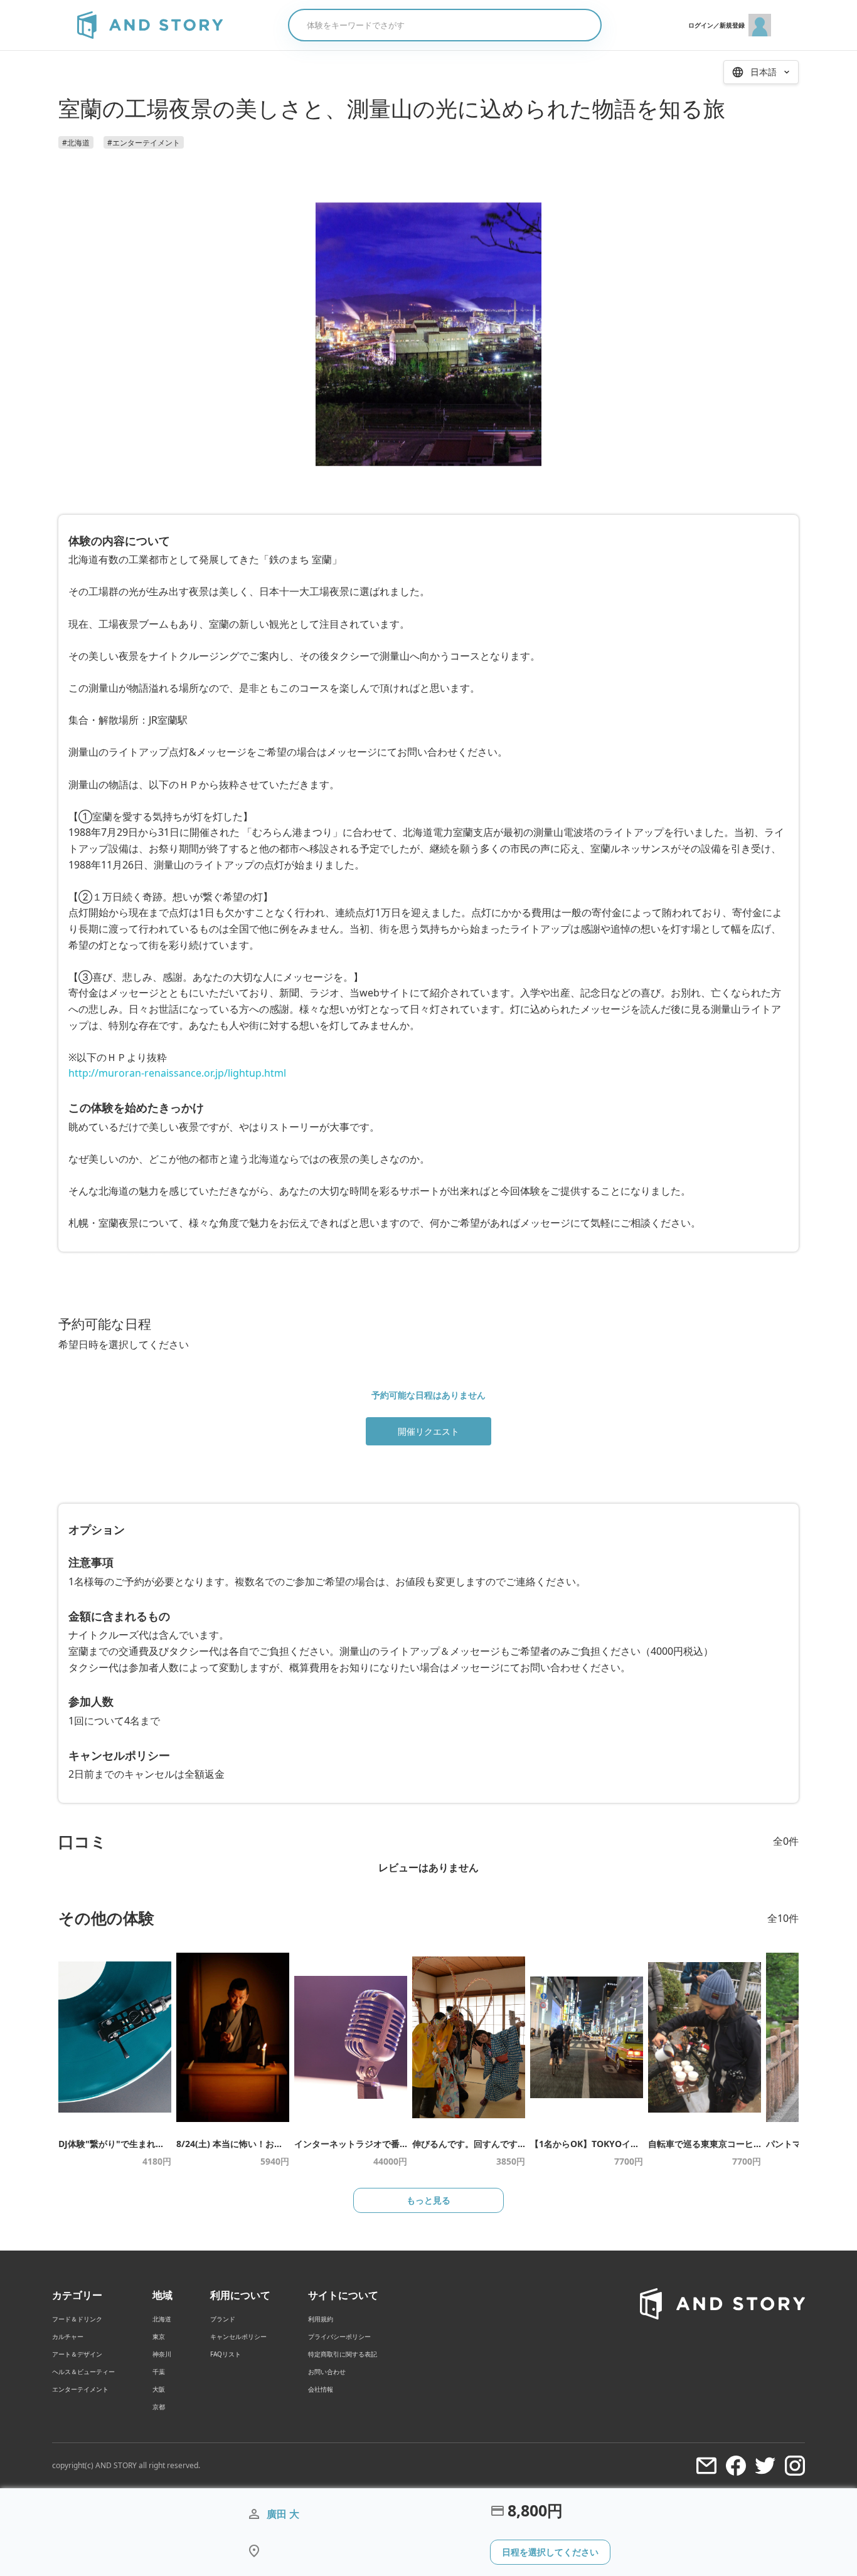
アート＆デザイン (77, 2354)
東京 (159, 2336)
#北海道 (76, 143)
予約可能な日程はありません (428, 1395)
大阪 (159, 2389)
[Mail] (706, 2466)
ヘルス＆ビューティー (83, 2372)
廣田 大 (283, 2514)
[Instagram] (795, 2466)
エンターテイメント (80, 2389)
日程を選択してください (550, 2552)
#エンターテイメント (144, 143)
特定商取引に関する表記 (343, 2354)
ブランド (223, 2319)
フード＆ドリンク (77, 2319)
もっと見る (428, 2200)
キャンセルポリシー (238, 2336)
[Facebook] (736, 2466)
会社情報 (321, 2389)
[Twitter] (765, 2466)
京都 (159, 2407)
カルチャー (68, 2336)
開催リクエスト (428, 1431)
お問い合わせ (327, 2372)
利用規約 (321, 2319)
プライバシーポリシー (339, 2336)
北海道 (162, 2319)
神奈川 (162, 2354)
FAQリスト (226, 2354)
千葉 (159, 2372)
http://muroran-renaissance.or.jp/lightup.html (177, 1073)
